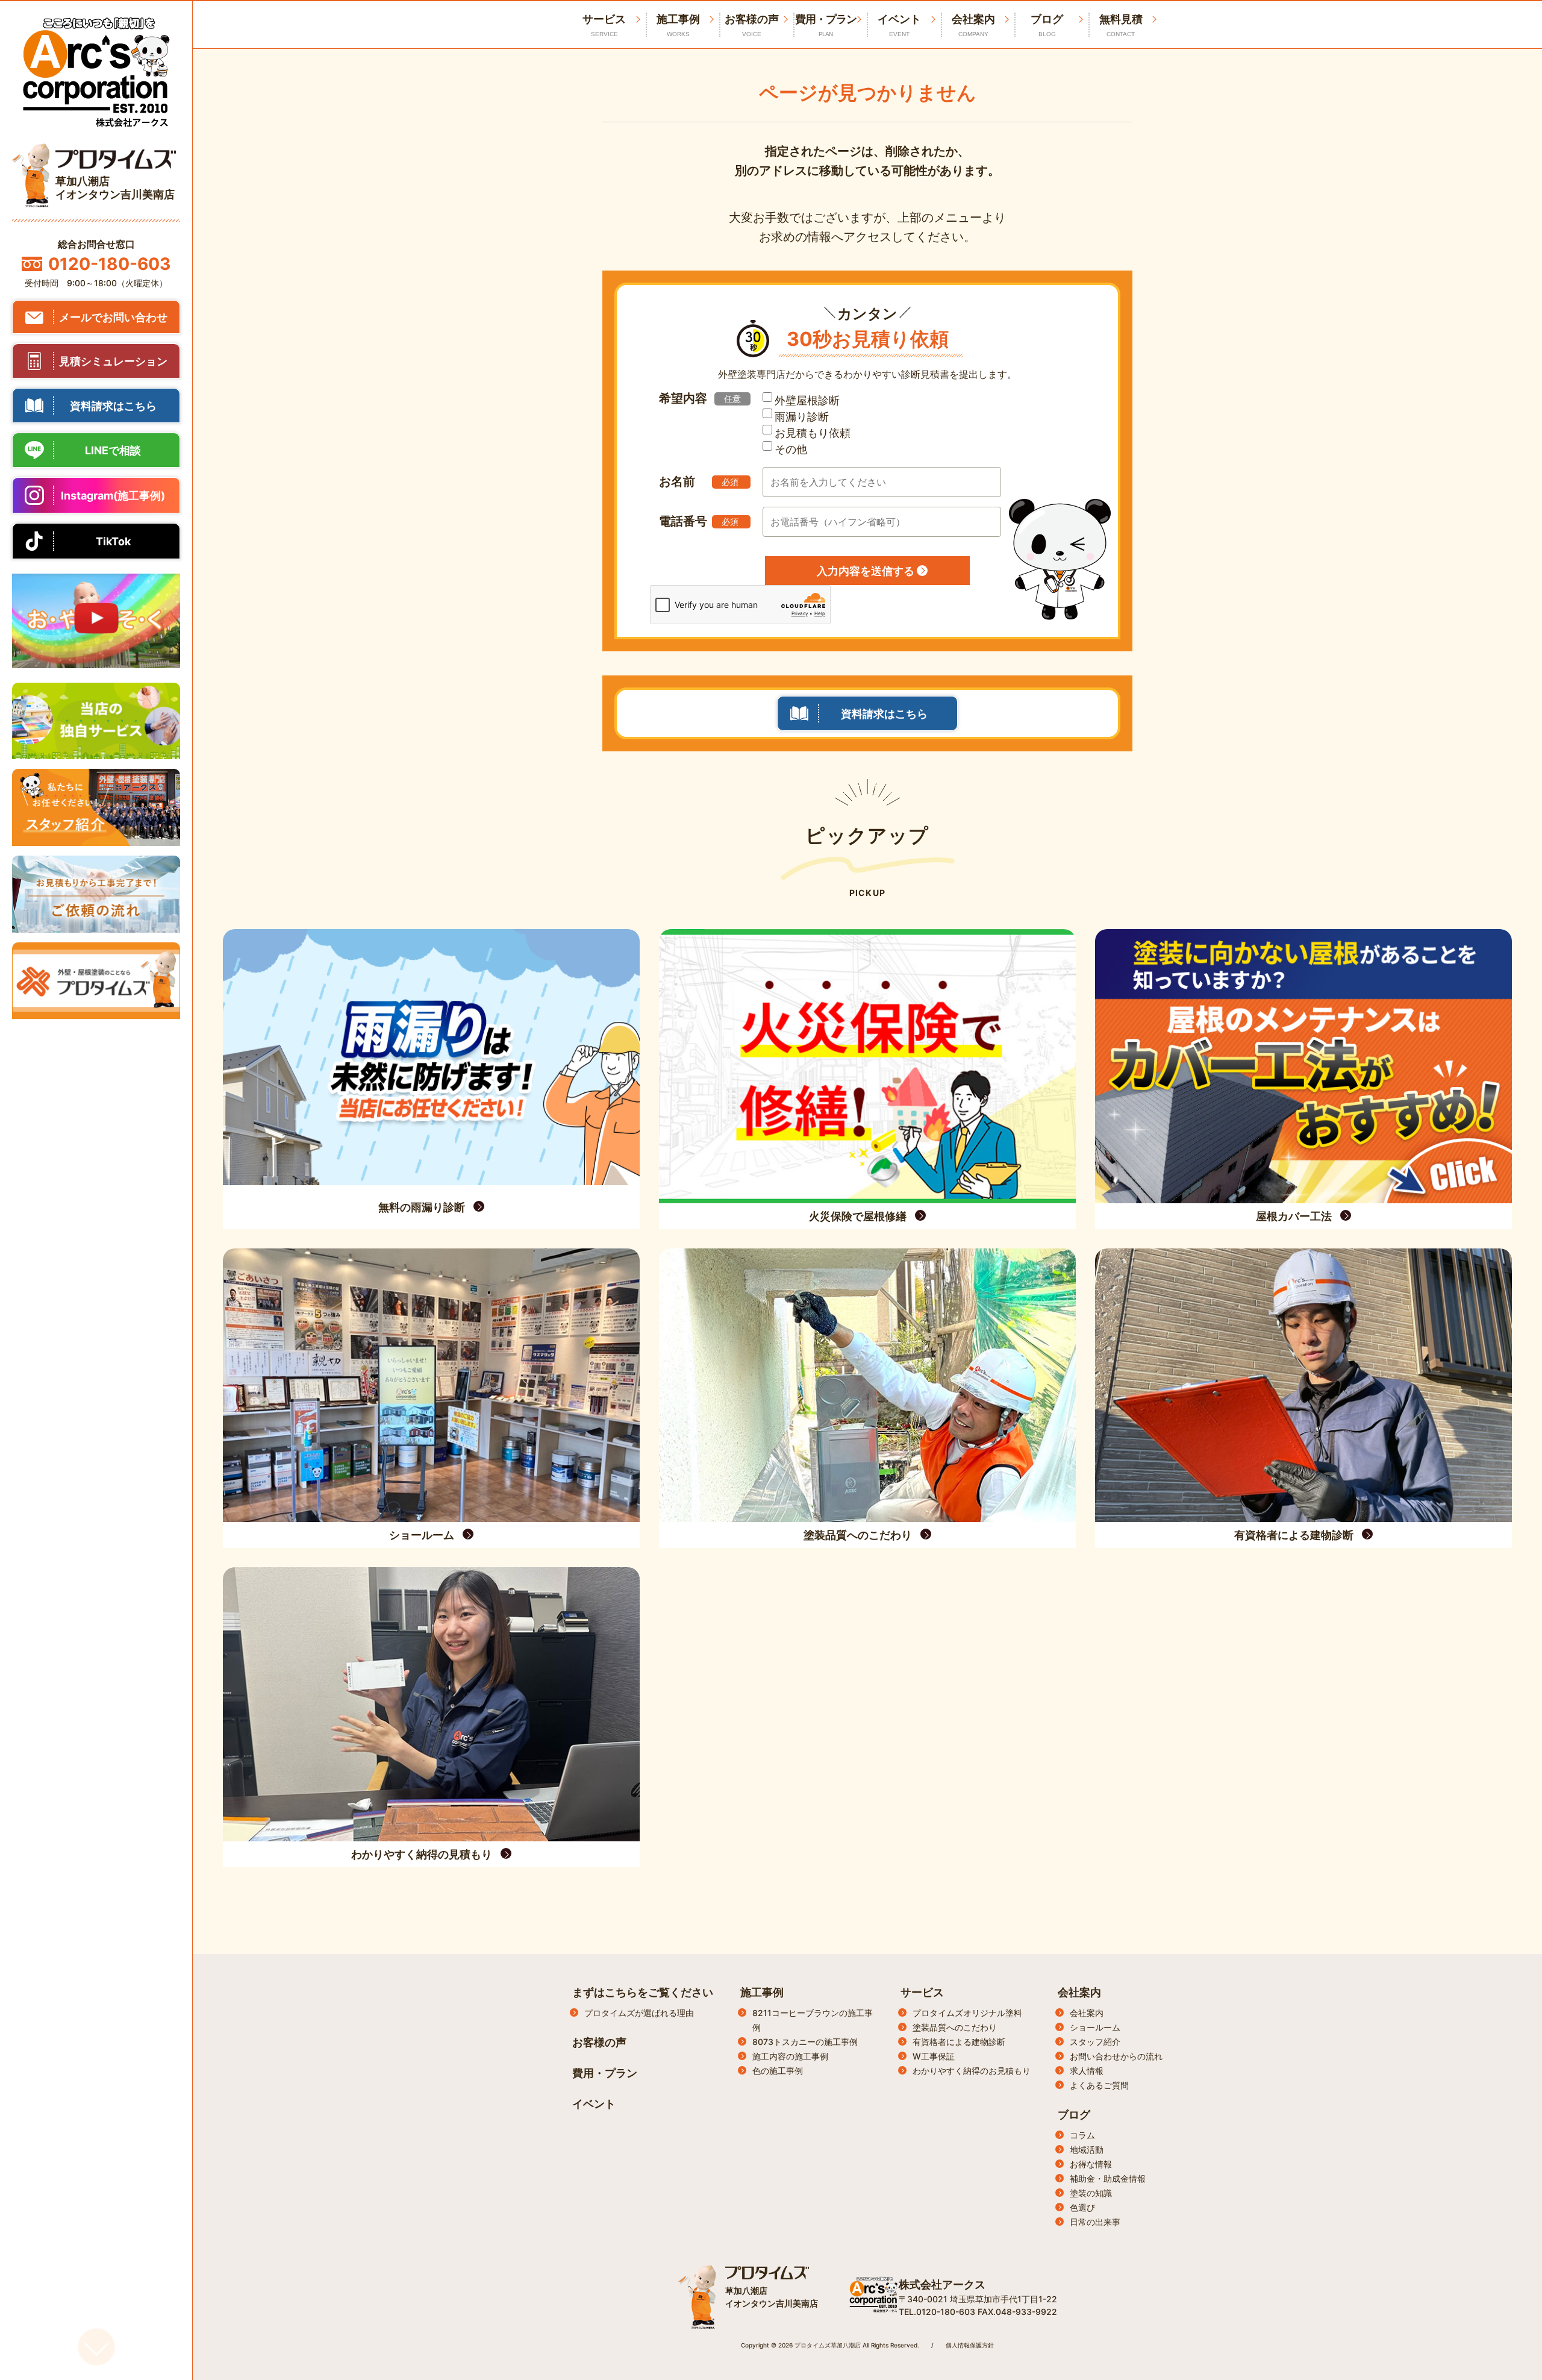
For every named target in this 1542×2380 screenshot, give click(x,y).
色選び (1082, 2207)
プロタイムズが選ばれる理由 (639, 2013)
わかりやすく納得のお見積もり (972, 2071)
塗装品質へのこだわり (955, 2027)
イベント (899, 25)
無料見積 (1121, 25)
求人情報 (1087, 2071)
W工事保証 (934, 2056)
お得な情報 (1091, 2164)
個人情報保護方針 (970, 2345)
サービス (922, 1992)
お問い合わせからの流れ (1116, 2056)
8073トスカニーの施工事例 (805, 2042)
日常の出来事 (1095, 2222)
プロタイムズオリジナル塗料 (967, 2013)
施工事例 (678, 25)
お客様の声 (752, 25)
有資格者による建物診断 (959, 2042)
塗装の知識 (1091, 2193)
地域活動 (1087, 2150)
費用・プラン (826, 25)
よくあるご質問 (1099, 2085)
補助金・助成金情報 (1108, 2178)
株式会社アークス (942, 2284)
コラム (1082, 2135)
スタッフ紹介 (1095, 2042)
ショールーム (1095, 2027)
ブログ (1047, 25)
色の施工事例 (778, 2071)
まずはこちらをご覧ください (643, 1992)
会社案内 (973, 25)
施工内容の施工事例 (790, 2056)
